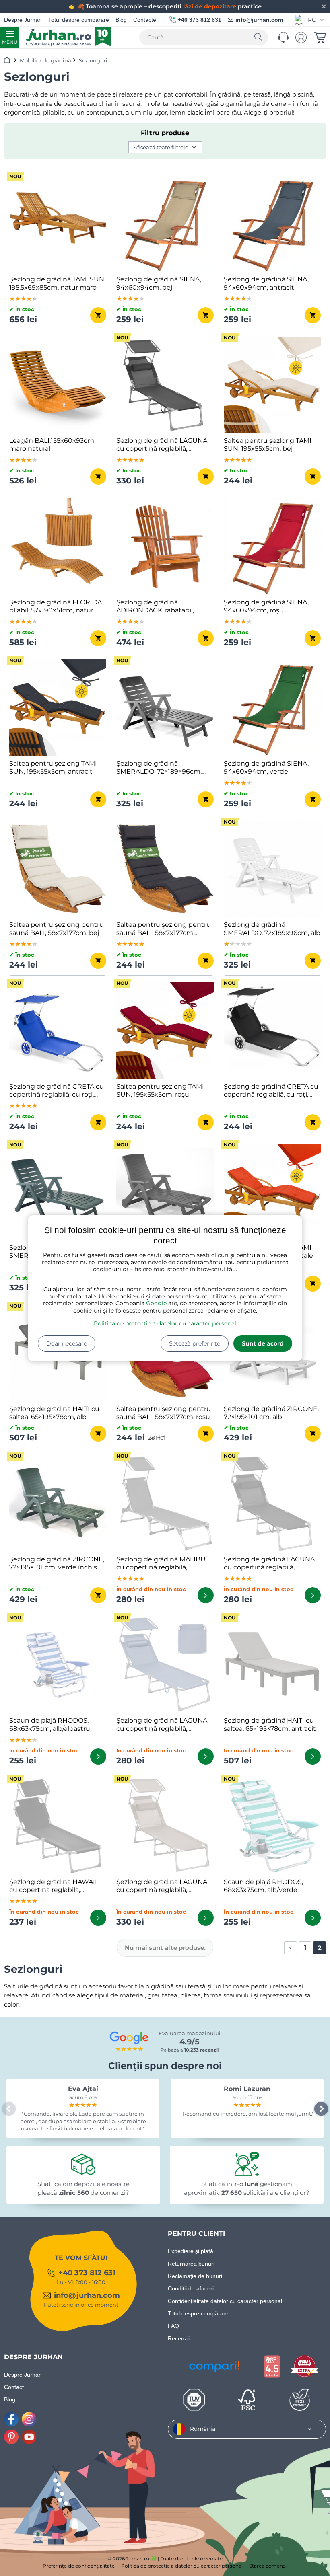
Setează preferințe (195, 1343)
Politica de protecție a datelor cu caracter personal (165, 1323)
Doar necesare (67, 1343)
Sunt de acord (263, 1343)
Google (156, 1303)
